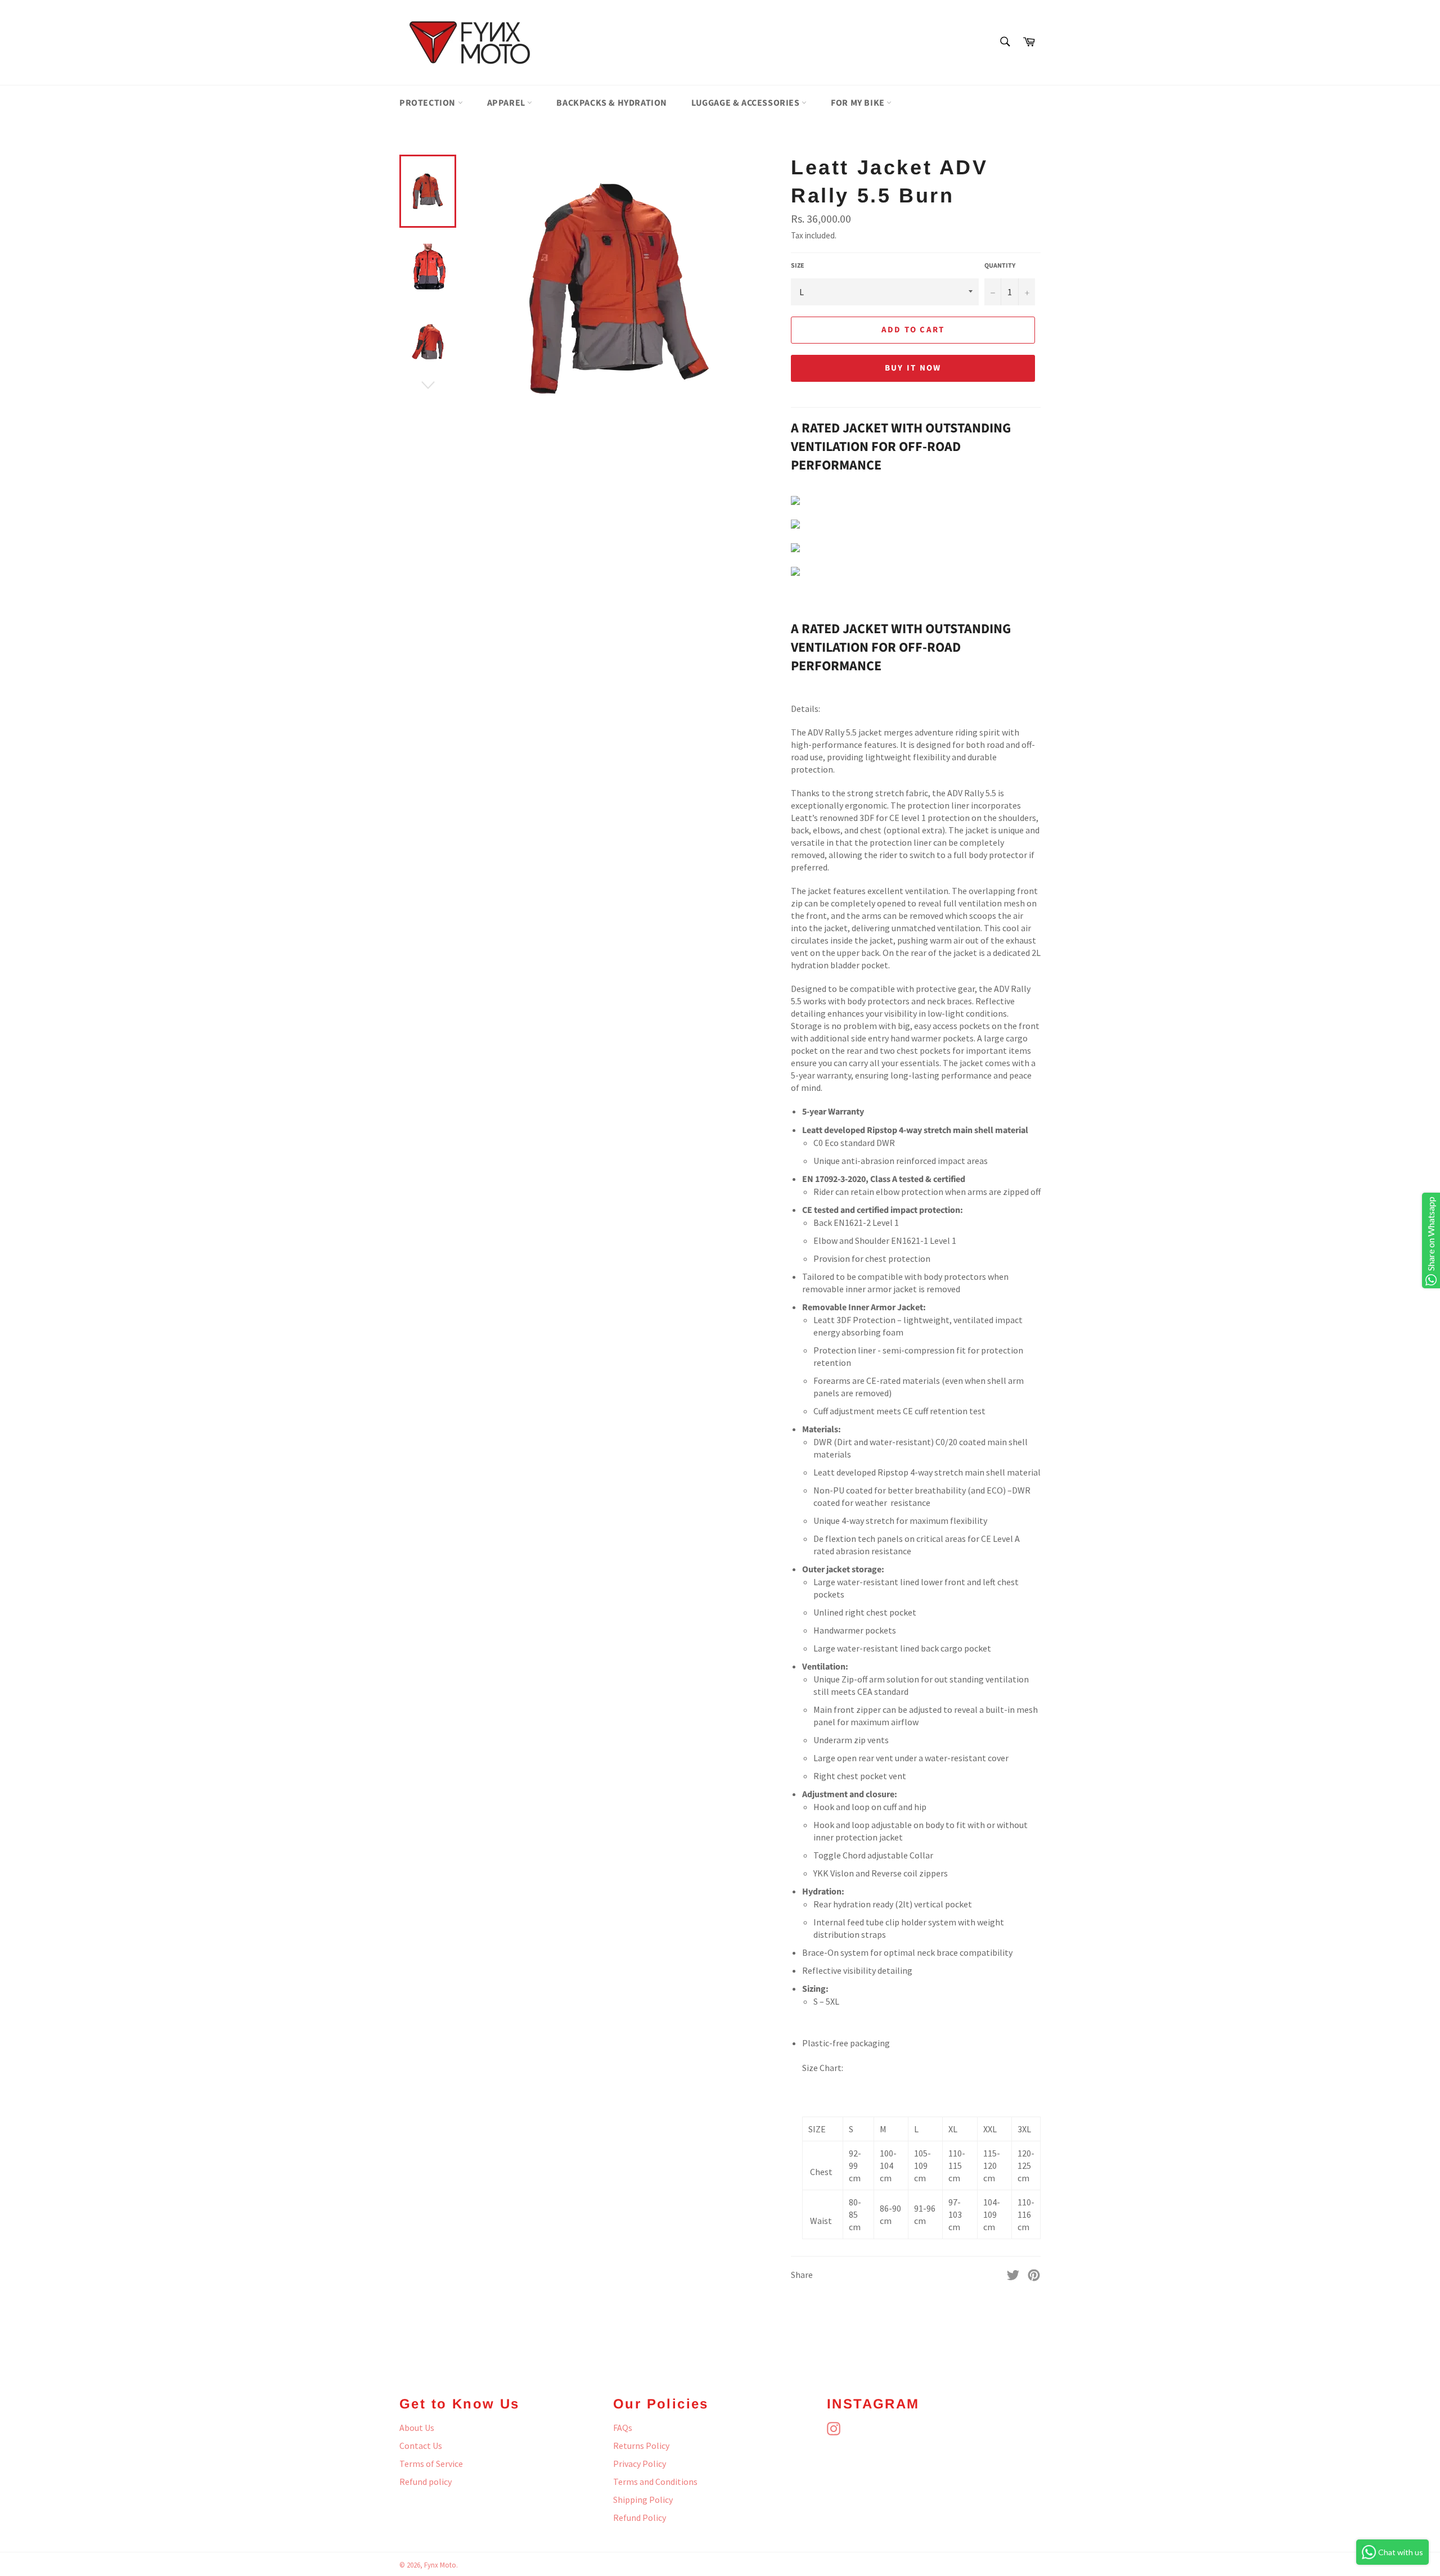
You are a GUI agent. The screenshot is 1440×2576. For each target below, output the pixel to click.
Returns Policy (641, 2446)
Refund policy (426, 2482)
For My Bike (859, 103)
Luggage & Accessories (746, 103)
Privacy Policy (640, 2464)
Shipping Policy (643, 2500)
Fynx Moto (440, 2565)
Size (798, 266)
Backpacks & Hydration (612, 103)
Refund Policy (640, 2518)
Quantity (1000, 266)
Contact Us (421, 2446)
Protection (429, 103)
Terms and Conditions (655, 2482)
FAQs (623, 2428)
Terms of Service (431, 2464)
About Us (417, 2428)
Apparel (507, 103)
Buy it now (913, 368)
